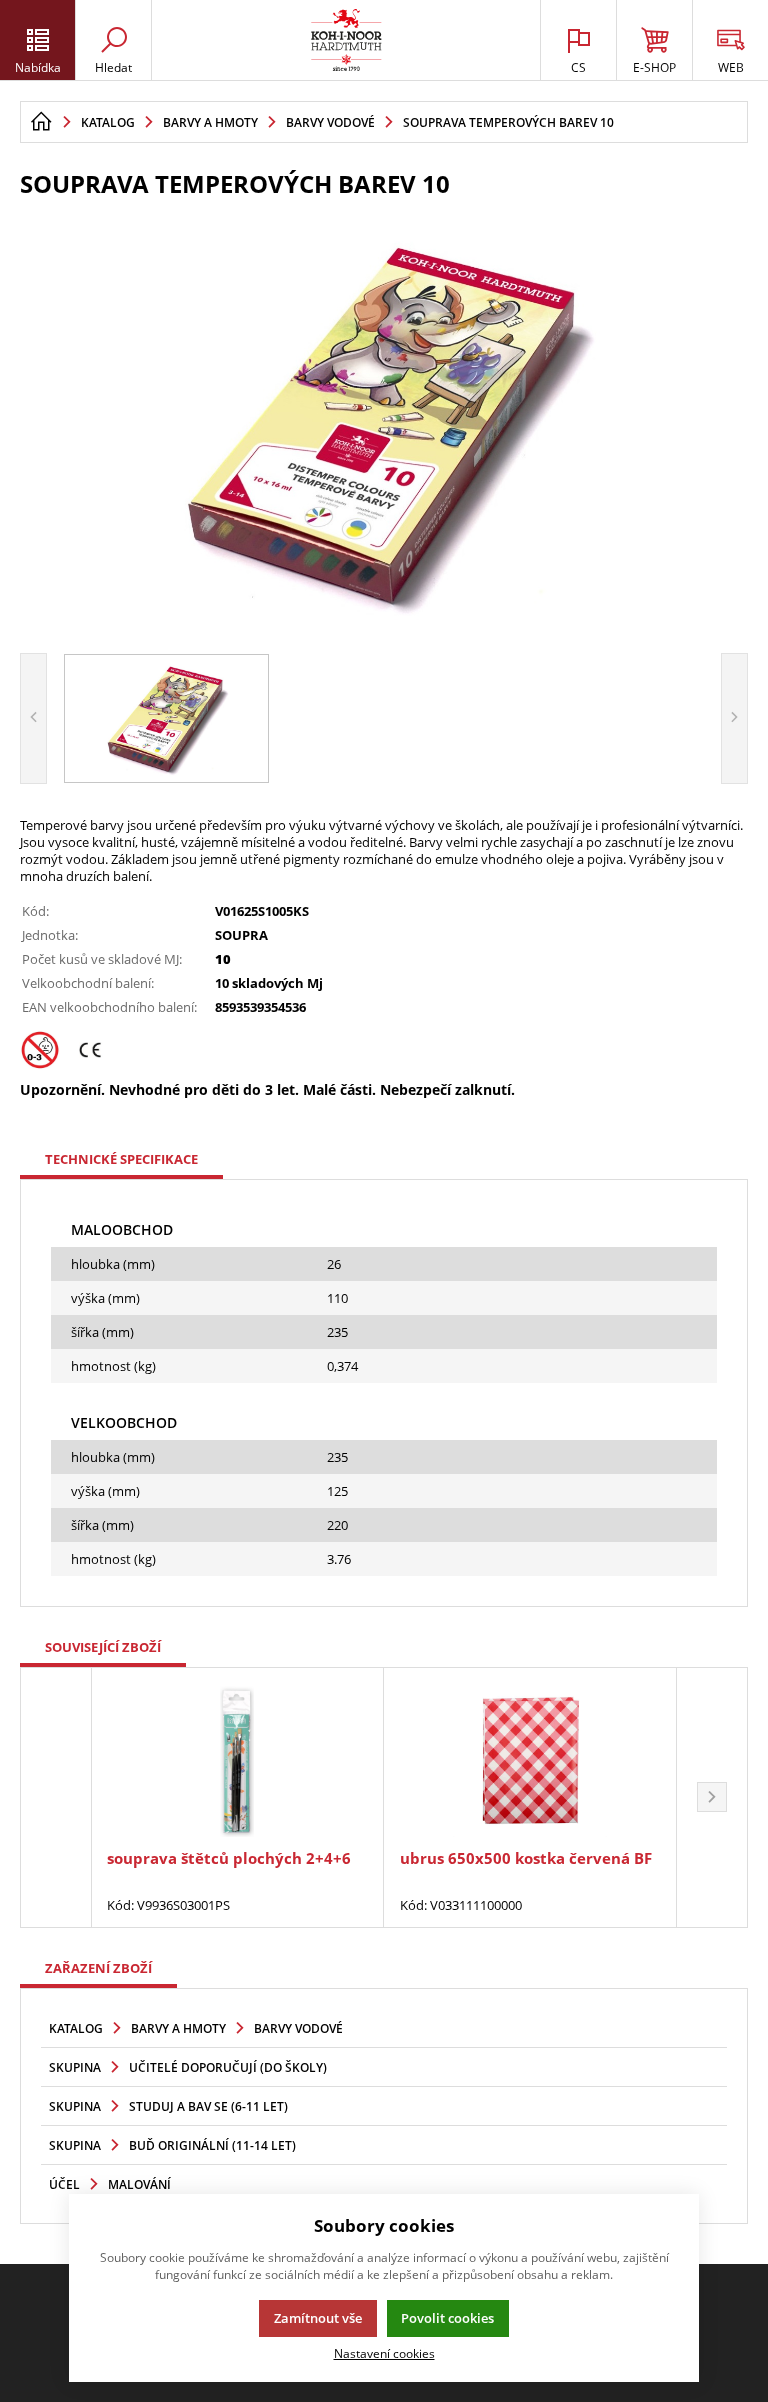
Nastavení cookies (384, 2353)
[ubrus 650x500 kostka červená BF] (530, 1760)
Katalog (76, 2028)
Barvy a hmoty (178, 2028)
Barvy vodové (298, 2028)
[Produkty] (346, 40)
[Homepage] (41, 122)
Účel (64, 2184)
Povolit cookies (447, 2318)
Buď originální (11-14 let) (212, 2145)
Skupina (75, 2067)
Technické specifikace (121, 1159)
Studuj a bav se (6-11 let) (208, 2106)
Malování (139, 2184)
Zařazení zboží (98, 1968)
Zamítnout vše (318, 2318)
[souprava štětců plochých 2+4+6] (237, 1760)
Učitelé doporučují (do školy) (228, 2067)
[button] (712, 1797)
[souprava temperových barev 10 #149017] (384, 423)
